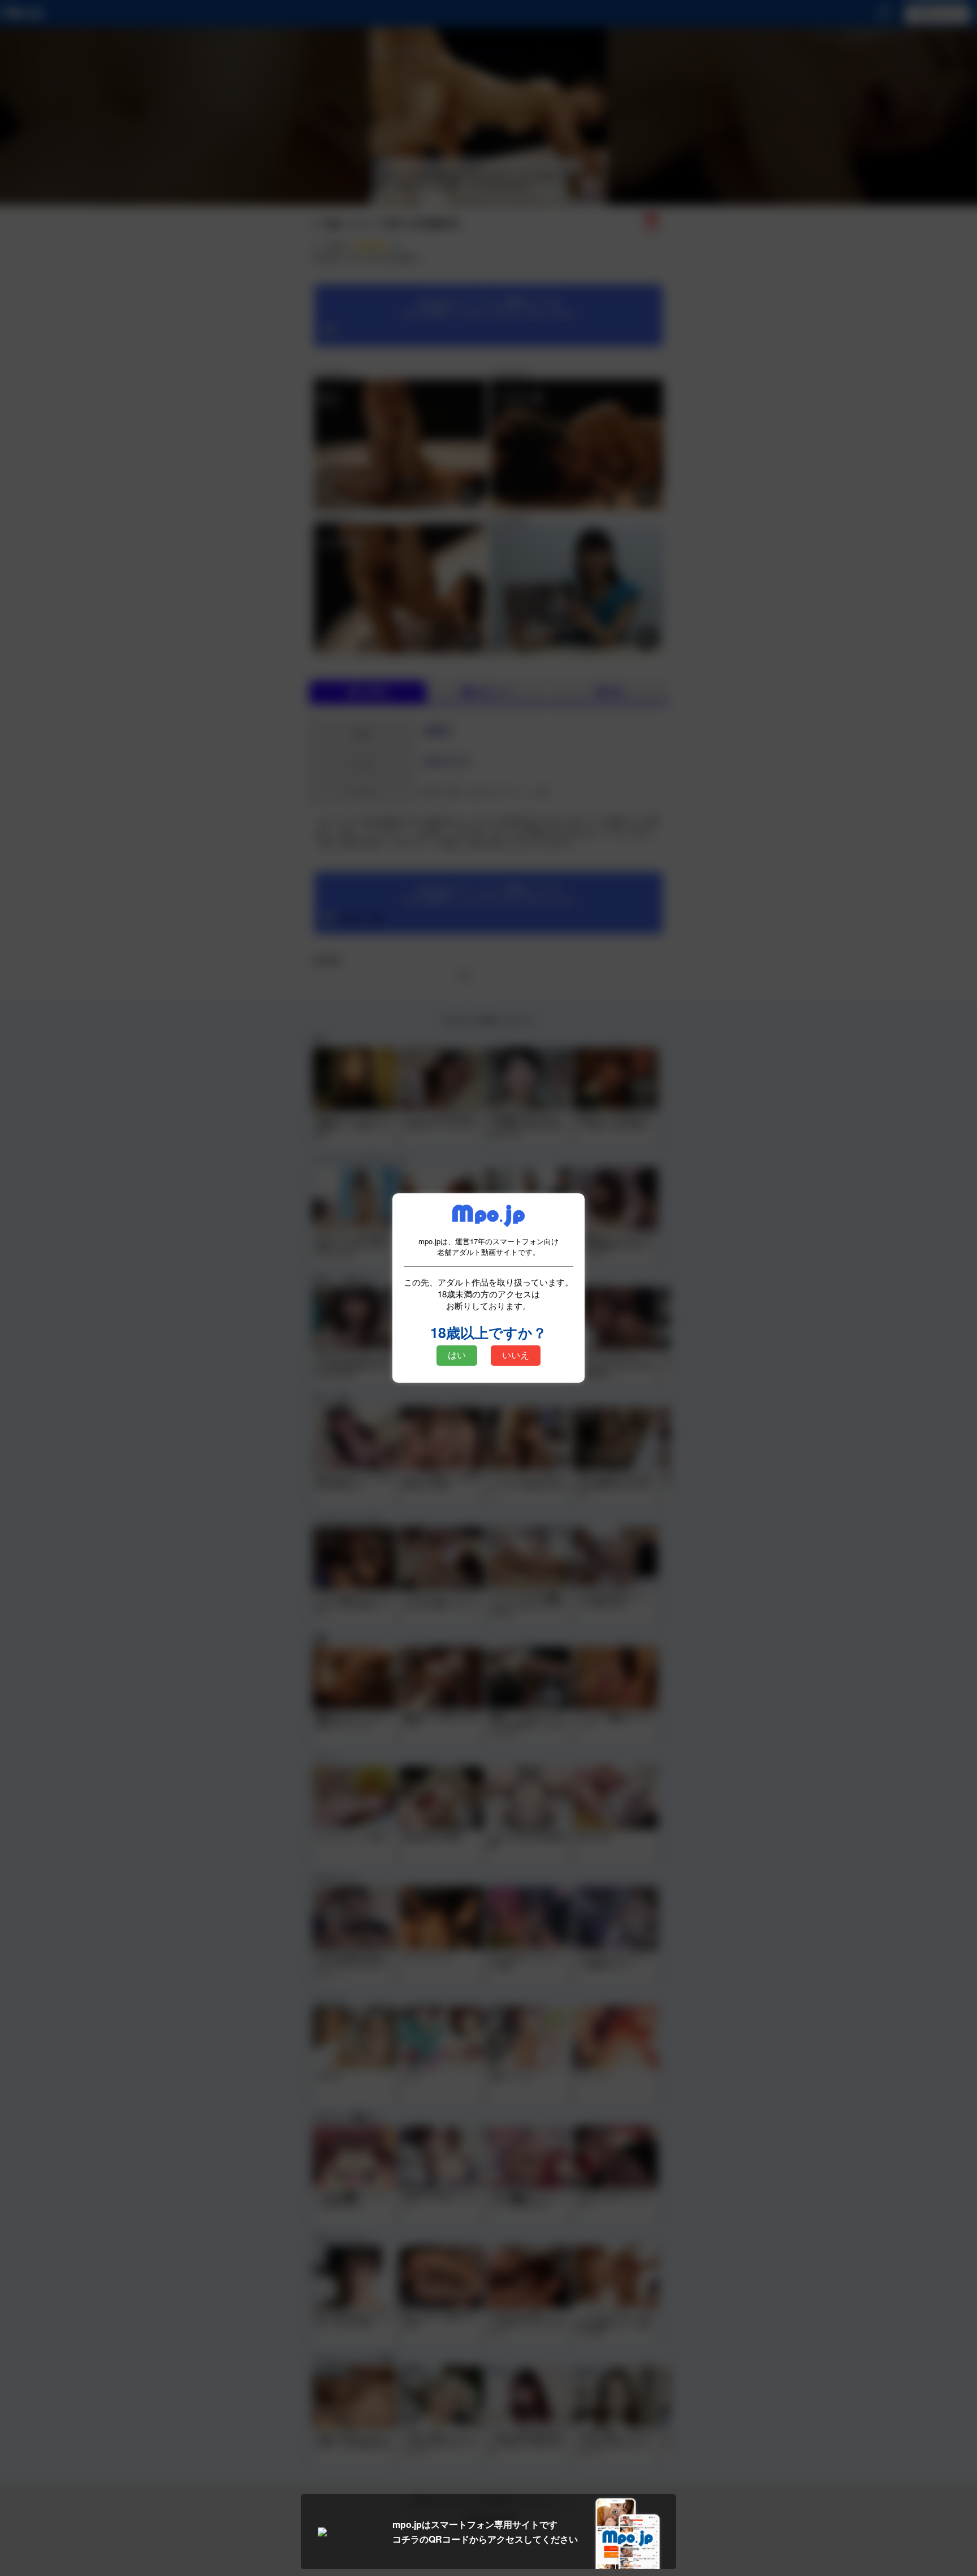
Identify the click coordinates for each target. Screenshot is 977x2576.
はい (457, 1355)
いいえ (516, 1355)
